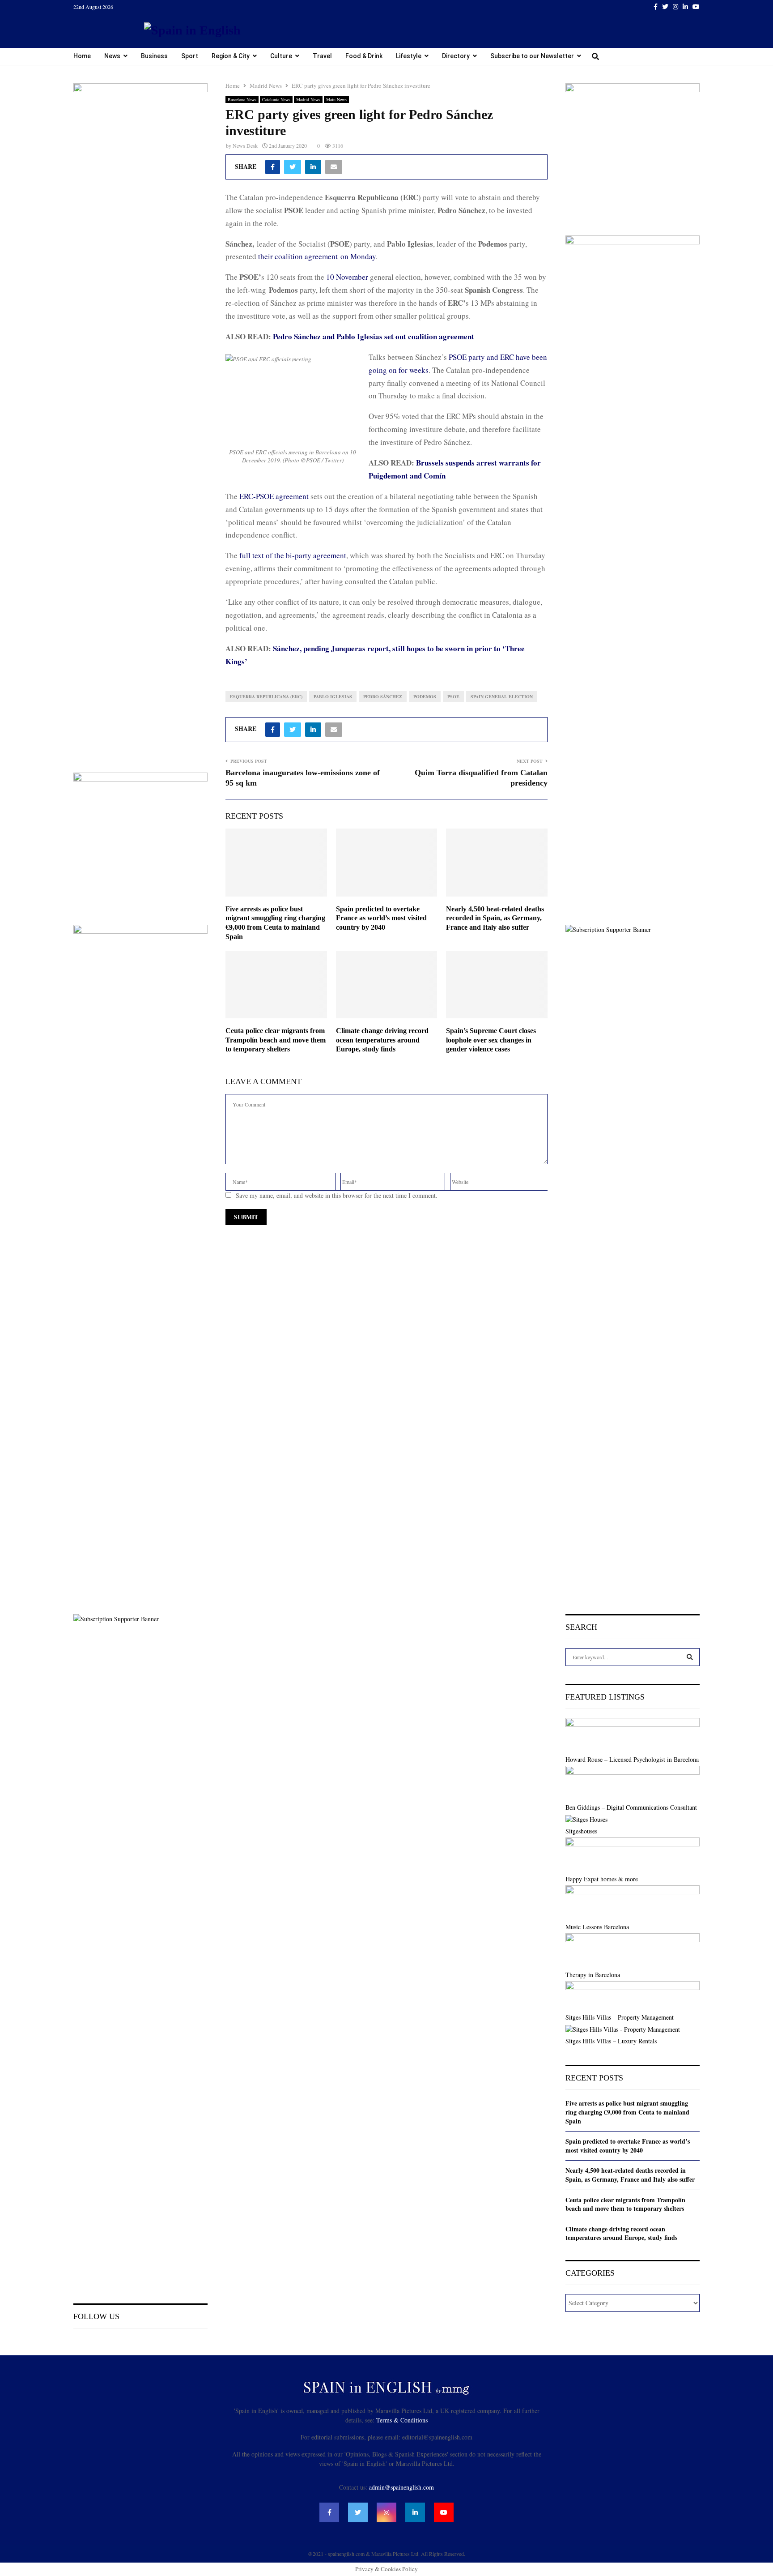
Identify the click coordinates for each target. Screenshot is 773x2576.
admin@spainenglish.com (401, 2487)
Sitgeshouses (581, 1831)
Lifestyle (409, 56)
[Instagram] (386, 2512)
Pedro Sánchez (383, 696)
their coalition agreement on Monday (317, 256)
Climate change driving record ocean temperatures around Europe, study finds (382, 1040)
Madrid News (308, 99)
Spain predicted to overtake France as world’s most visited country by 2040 (381, 918)
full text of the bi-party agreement (293, 555)
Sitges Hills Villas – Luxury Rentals (611, 2041)
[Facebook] (329, 2512)
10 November (347, 277)
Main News (336, 99)
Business (154, 56)
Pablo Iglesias (333, 696)
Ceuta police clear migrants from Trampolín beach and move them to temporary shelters (276, 1040)
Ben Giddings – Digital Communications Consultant (631, 1807)
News (112, 56)
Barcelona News (242, 99)
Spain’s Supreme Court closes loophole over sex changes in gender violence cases (491, 1040)
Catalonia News (276, 99)
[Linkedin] (415, 2512)
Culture (281, 56)
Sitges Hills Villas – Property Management (620, 2017)
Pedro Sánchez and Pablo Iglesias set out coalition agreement (374, 336)
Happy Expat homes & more (602, 1879)
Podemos (425, 696)
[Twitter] (358, 2512)
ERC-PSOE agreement (274, 496)
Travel (322, 56)
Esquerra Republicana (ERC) (266, 696)
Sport (190, 56)
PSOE (453, 696)
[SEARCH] (690, 1657)
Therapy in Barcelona (593, 1975)
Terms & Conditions (402, 2420)
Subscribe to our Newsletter (532, 56)
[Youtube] (444, 2512)
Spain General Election (502, 696)
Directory (456, 56)
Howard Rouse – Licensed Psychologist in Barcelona (632, 1759)
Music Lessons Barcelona (597, 1927)
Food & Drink (364, 56)
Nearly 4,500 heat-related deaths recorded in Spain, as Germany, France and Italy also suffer (495, 918)
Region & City (231, 56)
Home (82, 56)
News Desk (245, 145)
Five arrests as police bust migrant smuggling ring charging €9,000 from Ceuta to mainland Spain (627, 2112)
